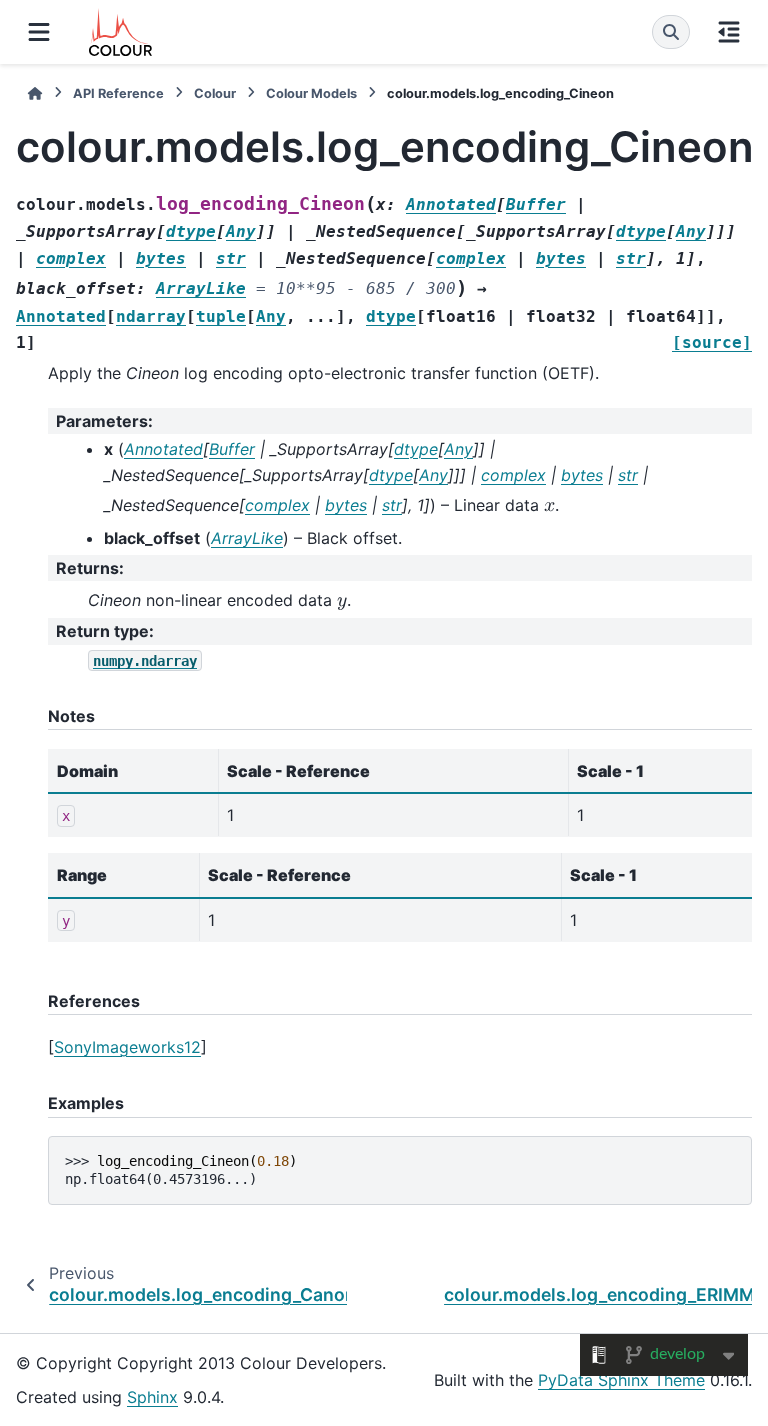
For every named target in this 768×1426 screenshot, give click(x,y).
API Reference (118, 93)
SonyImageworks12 (127, 1047)
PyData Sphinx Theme (621, 1380)
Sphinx (152, 1397)
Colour (215, 93)
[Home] (35, 93)
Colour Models (311, 93)
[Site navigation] (39, 32)
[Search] (671, 32)
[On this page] (729, 32)
